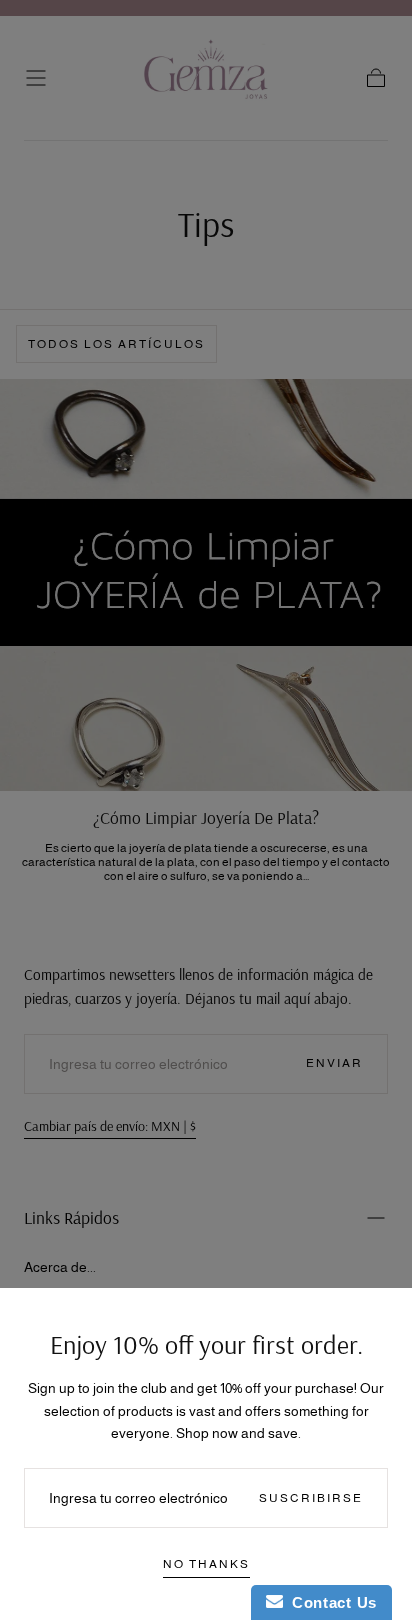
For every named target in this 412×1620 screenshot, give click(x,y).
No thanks (206, 1564)
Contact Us (330, 1602)
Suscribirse (311, 1498)
